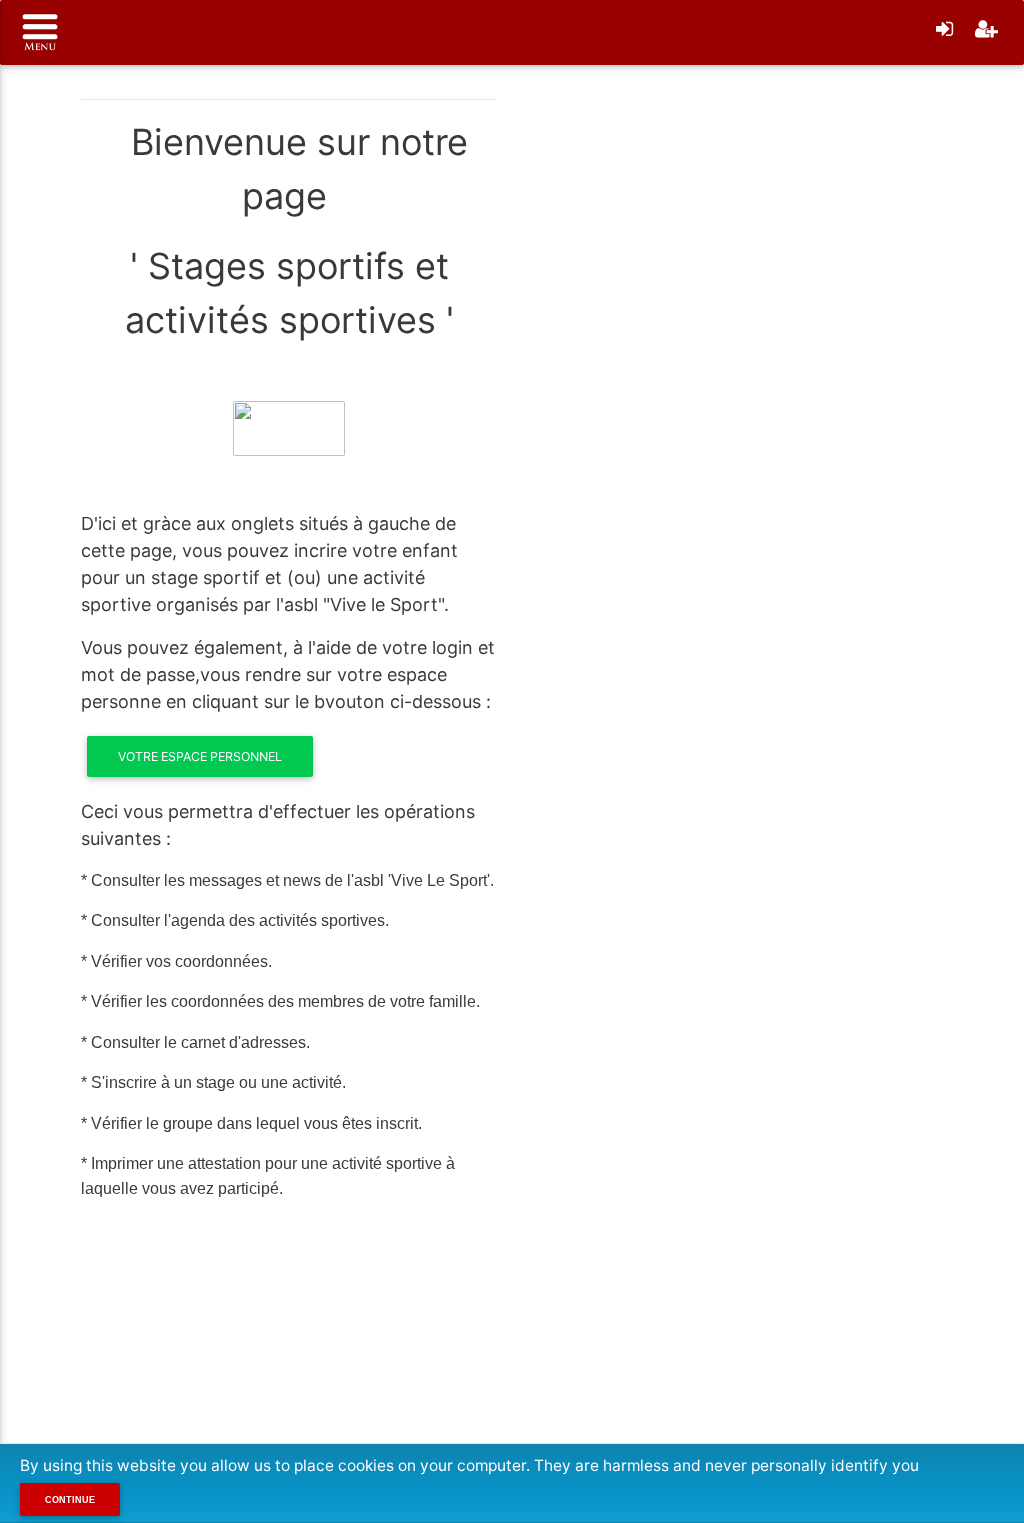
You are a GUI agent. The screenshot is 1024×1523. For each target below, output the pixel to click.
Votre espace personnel (200, 756)
